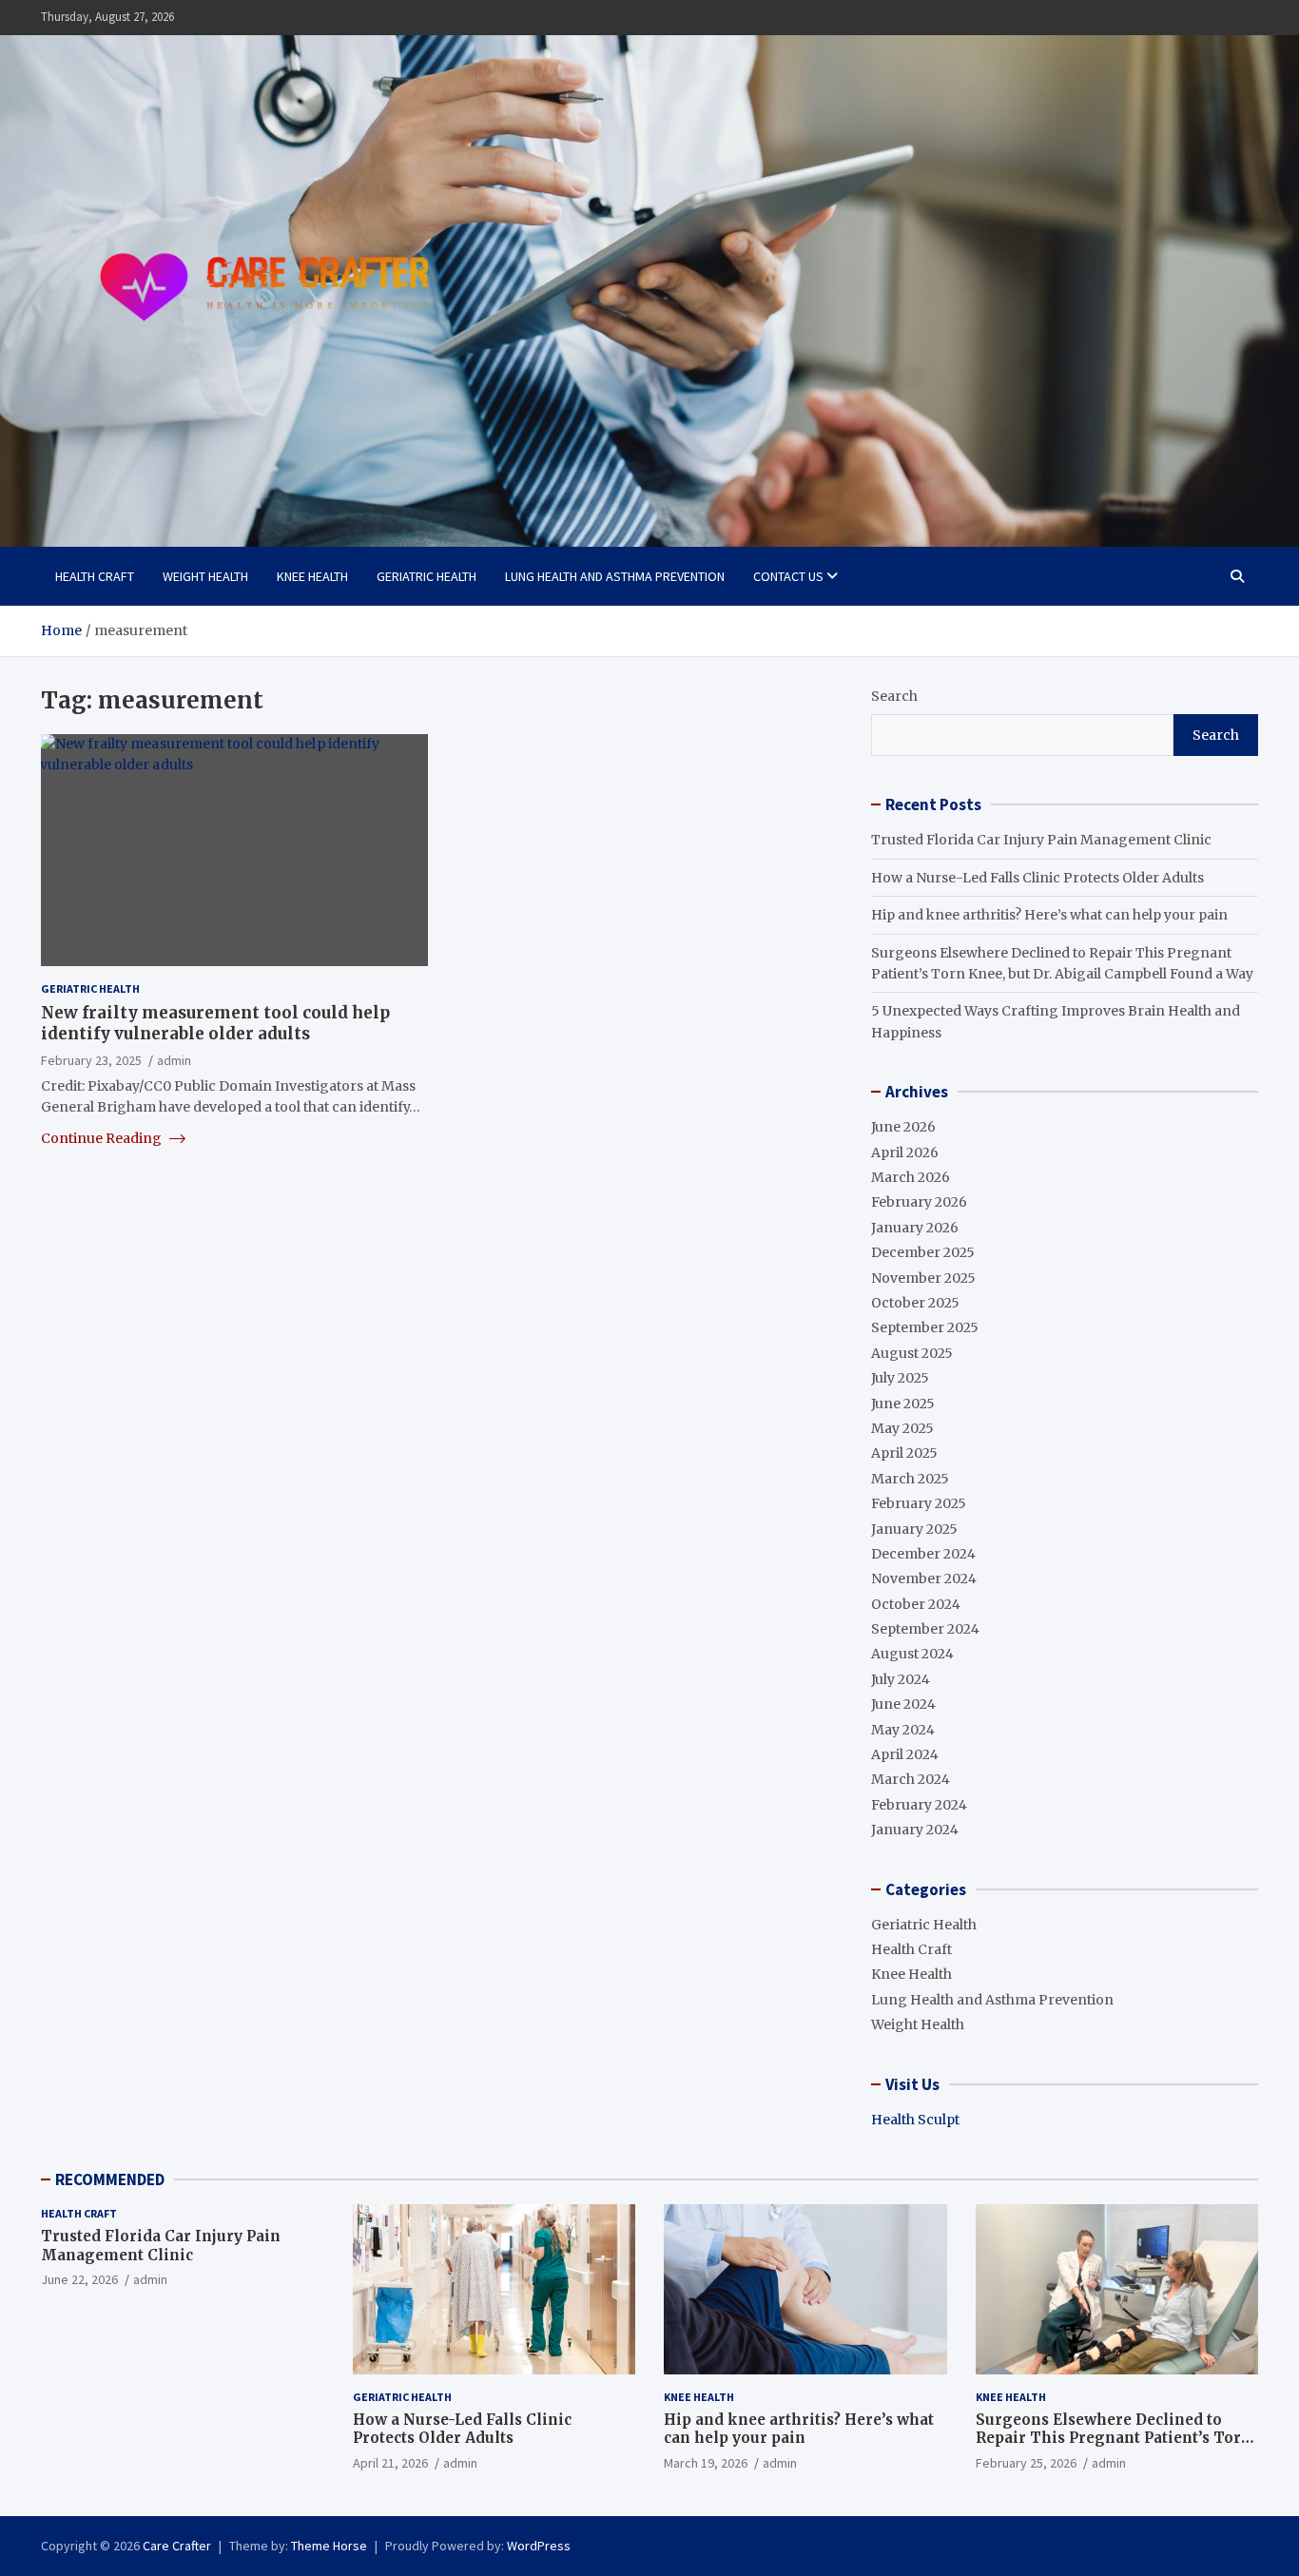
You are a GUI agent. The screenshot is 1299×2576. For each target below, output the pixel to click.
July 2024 (901, 1679)
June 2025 (903, 1404)
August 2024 (912, 1654)
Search (894, 696)
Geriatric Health (427, 576)
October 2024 (916, 1604)
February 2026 (919, 1202)
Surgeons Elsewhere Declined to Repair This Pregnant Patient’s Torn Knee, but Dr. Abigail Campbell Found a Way (1117, 2448)
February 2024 (919, 1805)
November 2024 (924, 1579)
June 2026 (903, 1127)
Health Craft (95, 576)
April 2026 (905, 1152)
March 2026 (911, 1177)
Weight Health (205, 576)
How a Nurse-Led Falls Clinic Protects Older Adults (1037, 878)
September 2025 (925, 1327)
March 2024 (911, 1779)
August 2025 (912, 1353)
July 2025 (900, 1378)
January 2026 (915, 1228)
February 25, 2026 (1026, 2463)
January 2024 (915, 1830)
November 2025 (923, 1278)
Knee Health (312, 576)
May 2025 (902, 1428)
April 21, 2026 (390, 2463)
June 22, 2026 (79, 2279)
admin (174, 1059)
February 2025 (919, 1503)
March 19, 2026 (706, 2463)
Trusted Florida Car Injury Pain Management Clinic (1041, 840)
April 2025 (904, 1453)
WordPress (539, 2546)
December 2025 (923, 1252)
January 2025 (914, 1529)
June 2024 (903, 1704)
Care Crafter (177, 2546)
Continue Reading (103, 1137)
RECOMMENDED (110, 2179)
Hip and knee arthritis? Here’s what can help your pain (1049, 915)
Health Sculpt (915, 2120)
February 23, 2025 (91, 1059)
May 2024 (903, 1730)
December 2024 (923, 1554)
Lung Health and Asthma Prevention (615, 576)
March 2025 (910, 1479)
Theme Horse (329, 2546)
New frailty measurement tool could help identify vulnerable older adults (215, 1023)
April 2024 (905, 1754)
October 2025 (915, 1303)
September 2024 (925, 1629)
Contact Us (788, 576)
